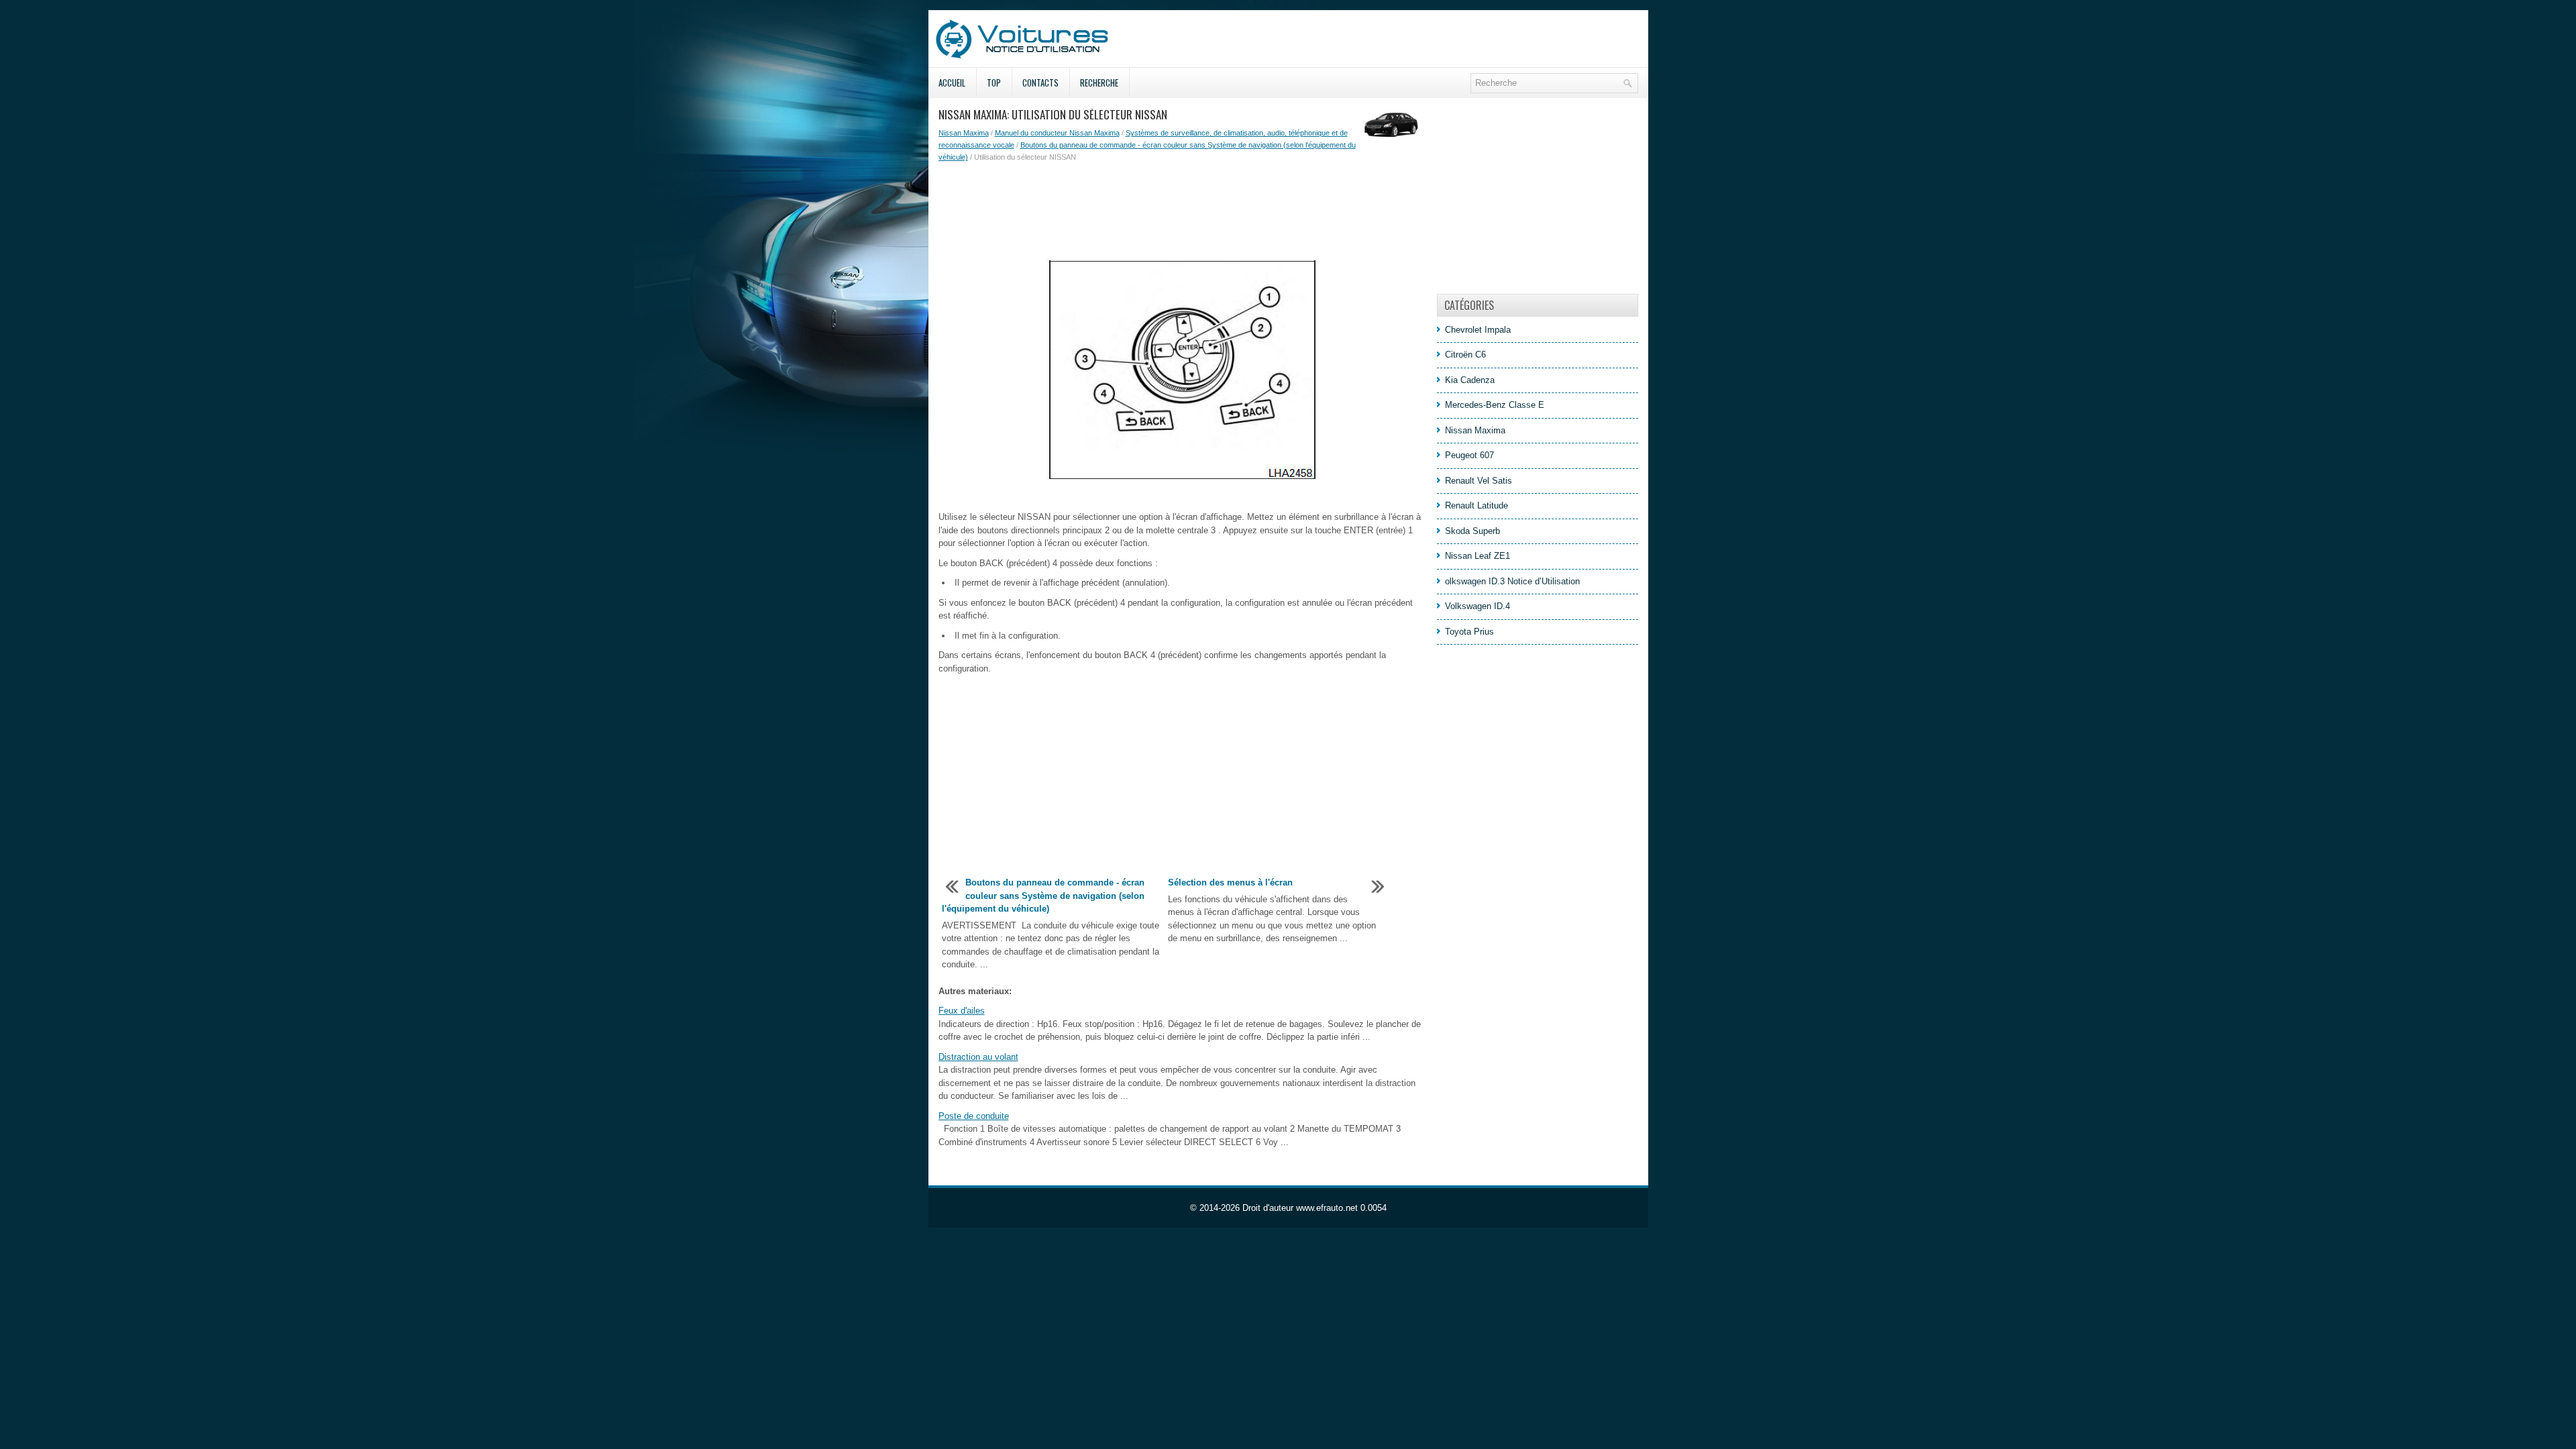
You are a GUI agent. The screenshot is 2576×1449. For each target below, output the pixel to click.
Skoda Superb (1472, 531)
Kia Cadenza (1470, 380)
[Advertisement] (1183, 210)
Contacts (1040, 83)
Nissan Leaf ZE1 (1478, 556)
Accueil (952, 83)
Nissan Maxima (964, 133)
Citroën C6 (1465, 355)
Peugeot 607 (1469, 455)
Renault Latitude (1477, 505)
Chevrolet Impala (1478, 330)
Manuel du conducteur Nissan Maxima (1057, 133)
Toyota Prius (1469, 632)
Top (994, 83)
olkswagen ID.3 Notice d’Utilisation (1512, 581)
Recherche (1099, 83)
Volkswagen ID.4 (1478, 606)
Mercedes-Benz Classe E (1495, 405)
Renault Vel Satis (1479, 481)
